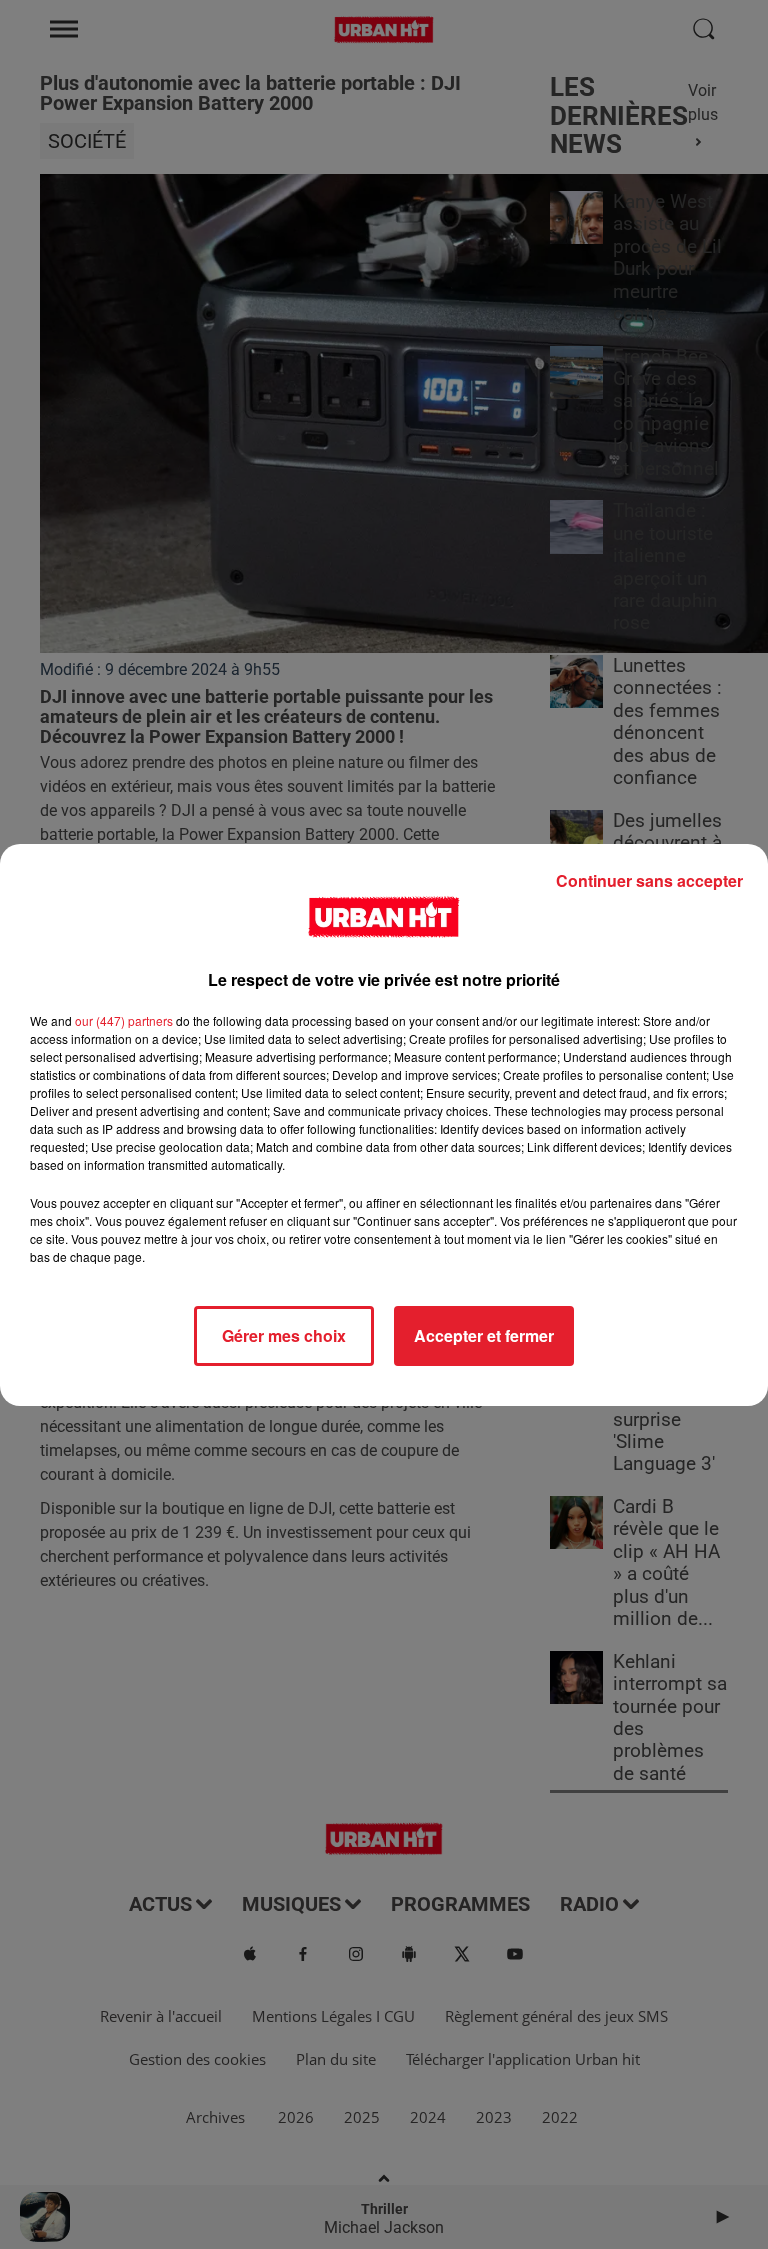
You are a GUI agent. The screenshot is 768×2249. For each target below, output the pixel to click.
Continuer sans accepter (649, 880)
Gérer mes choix (284, 1335)
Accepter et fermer (484, 1335)
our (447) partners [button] (124, 1020)
